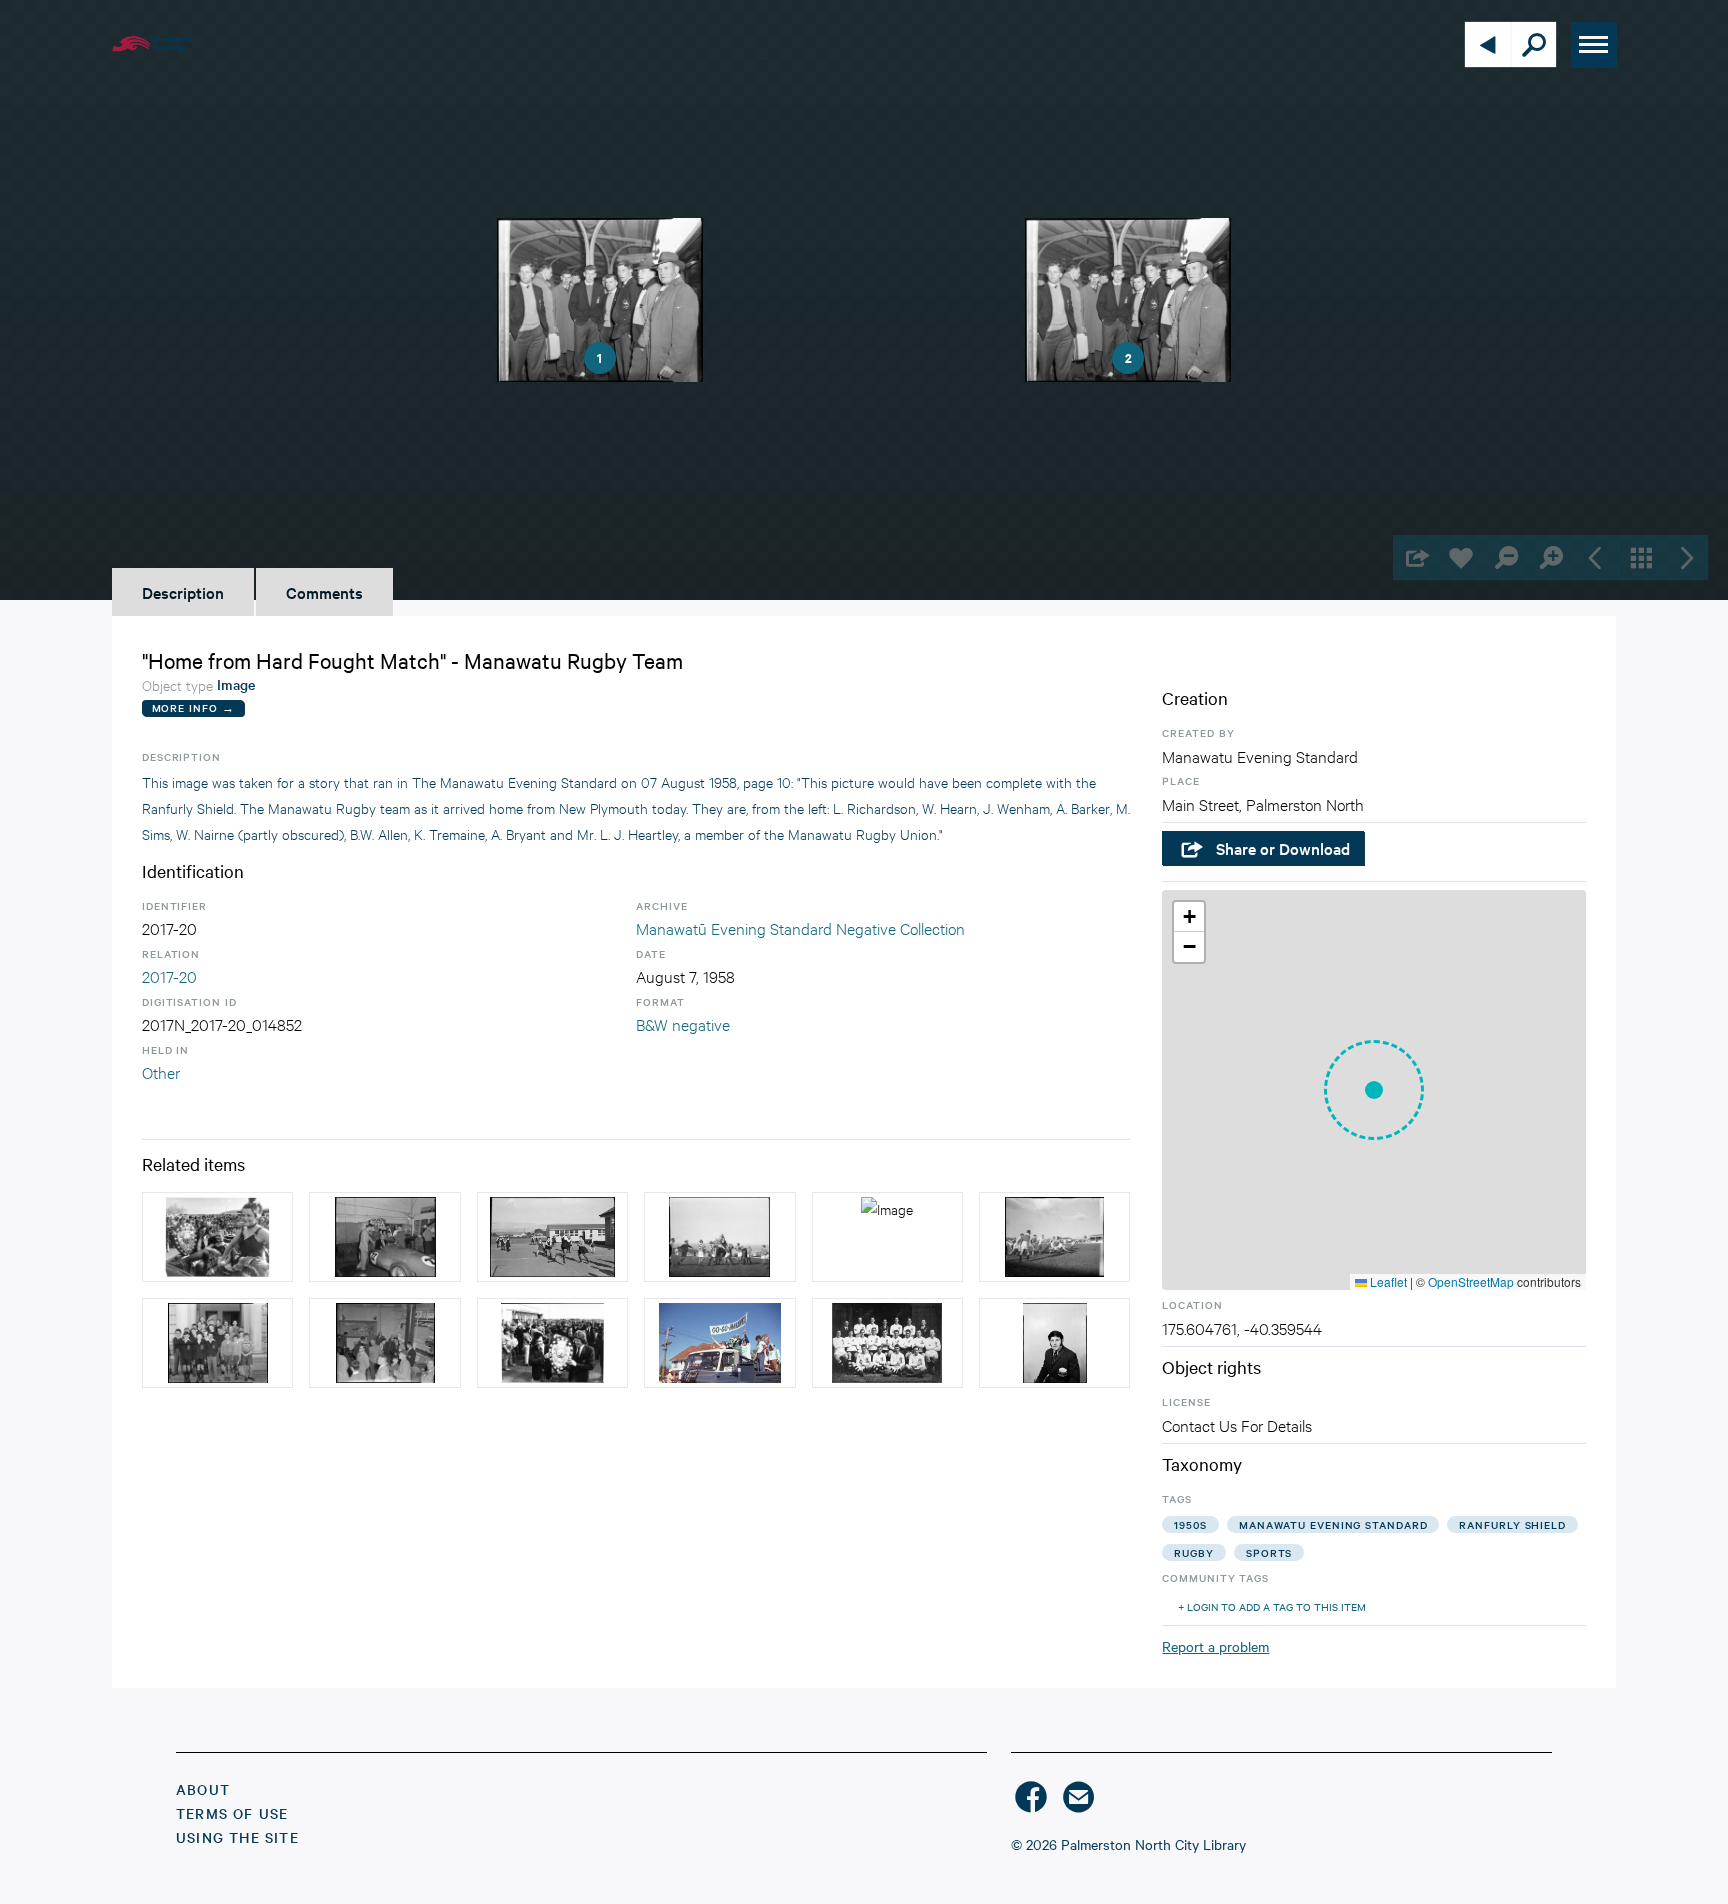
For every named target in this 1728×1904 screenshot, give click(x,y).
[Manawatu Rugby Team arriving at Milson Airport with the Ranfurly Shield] (552, 1343)
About (203, 1789)
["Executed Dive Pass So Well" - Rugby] (1054, 1237)
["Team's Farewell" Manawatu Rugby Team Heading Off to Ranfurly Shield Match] (384, 1343)
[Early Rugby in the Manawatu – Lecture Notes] (887, 1343)
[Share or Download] (1415, 557)
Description (183, 592)
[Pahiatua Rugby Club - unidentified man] (1054, 1343)
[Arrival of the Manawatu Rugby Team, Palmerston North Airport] (217, 1237)
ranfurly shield (1512, 1524)
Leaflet (1387, 1281)
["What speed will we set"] (384, 1237)
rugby (1194, 1552)
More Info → (193, 707)
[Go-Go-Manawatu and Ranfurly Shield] (719, 1343)
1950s (1190, 1524)
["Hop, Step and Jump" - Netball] (552, 1237)
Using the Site (237, 1837)
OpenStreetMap (1471, 1281)
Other (161, 1071)
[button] (1374, 1090)
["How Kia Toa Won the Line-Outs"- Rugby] (887, 1237)
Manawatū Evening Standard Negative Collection (800, 927)
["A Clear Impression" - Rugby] (719, 1237)
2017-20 (169, 975)
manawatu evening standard (1333, 1524)
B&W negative (683, 1023)
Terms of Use (232, 1813)
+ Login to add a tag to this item (1272, 1606)
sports (1269, 1552)
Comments (324, 592)
